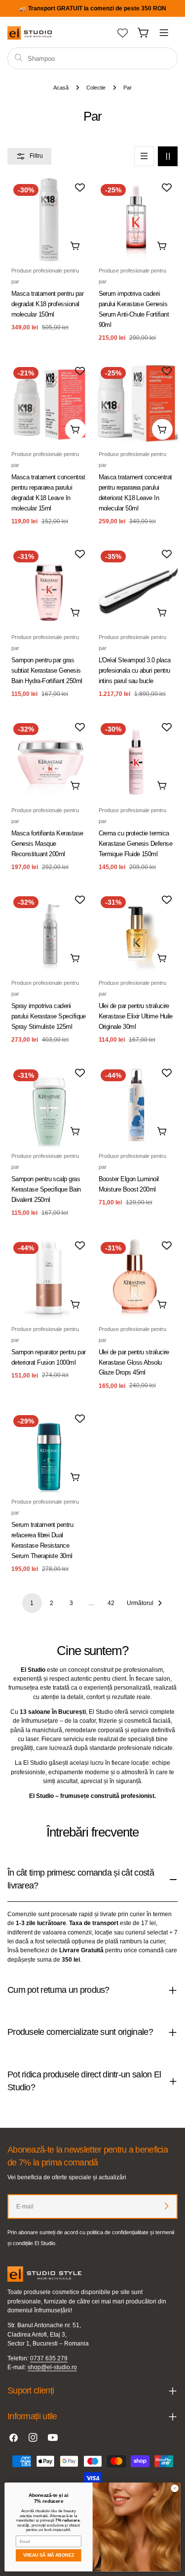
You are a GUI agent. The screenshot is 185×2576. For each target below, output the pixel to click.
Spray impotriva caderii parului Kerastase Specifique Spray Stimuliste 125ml (49, 1016)
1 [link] (32, 1603)
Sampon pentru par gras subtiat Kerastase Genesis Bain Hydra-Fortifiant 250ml (47, 670)
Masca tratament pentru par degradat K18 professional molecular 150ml (47, 304)
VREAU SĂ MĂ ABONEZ (49, 2556)
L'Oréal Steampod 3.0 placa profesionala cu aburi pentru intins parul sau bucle (135, 670)
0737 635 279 (49, 2358)
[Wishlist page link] (123, 33)
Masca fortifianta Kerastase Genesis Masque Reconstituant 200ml (47, 844)
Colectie (96, 88)
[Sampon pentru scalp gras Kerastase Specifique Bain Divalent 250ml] (49, 1105)
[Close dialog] (175, 2488)
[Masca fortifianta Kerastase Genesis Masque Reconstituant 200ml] (49, 759)
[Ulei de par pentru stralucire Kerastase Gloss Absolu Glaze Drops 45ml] (136, 1278)
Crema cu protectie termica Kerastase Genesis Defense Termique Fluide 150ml (136, 844)
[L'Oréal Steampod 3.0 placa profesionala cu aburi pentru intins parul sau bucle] (136, 586)
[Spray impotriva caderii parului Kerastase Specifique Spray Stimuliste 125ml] (49, 932)
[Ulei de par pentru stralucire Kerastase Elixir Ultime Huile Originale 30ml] (136, 932)
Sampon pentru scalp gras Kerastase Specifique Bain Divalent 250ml (46, 1189)
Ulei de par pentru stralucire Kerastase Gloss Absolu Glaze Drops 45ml (134, 1362)
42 (111, 1603)
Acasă (61, 88)
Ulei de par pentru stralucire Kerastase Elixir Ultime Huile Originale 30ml (136, 1016)
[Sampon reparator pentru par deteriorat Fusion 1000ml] (49, 1278)
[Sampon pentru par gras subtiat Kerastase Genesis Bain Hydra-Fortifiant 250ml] (49, 586)
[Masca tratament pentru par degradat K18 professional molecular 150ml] (49, 220)
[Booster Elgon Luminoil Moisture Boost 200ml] (136, 1105)
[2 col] (168, 156)
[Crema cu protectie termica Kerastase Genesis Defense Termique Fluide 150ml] (136, 759)
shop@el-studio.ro (52, 2367)
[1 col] (144, 156)
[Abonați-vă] (166, 2206)
